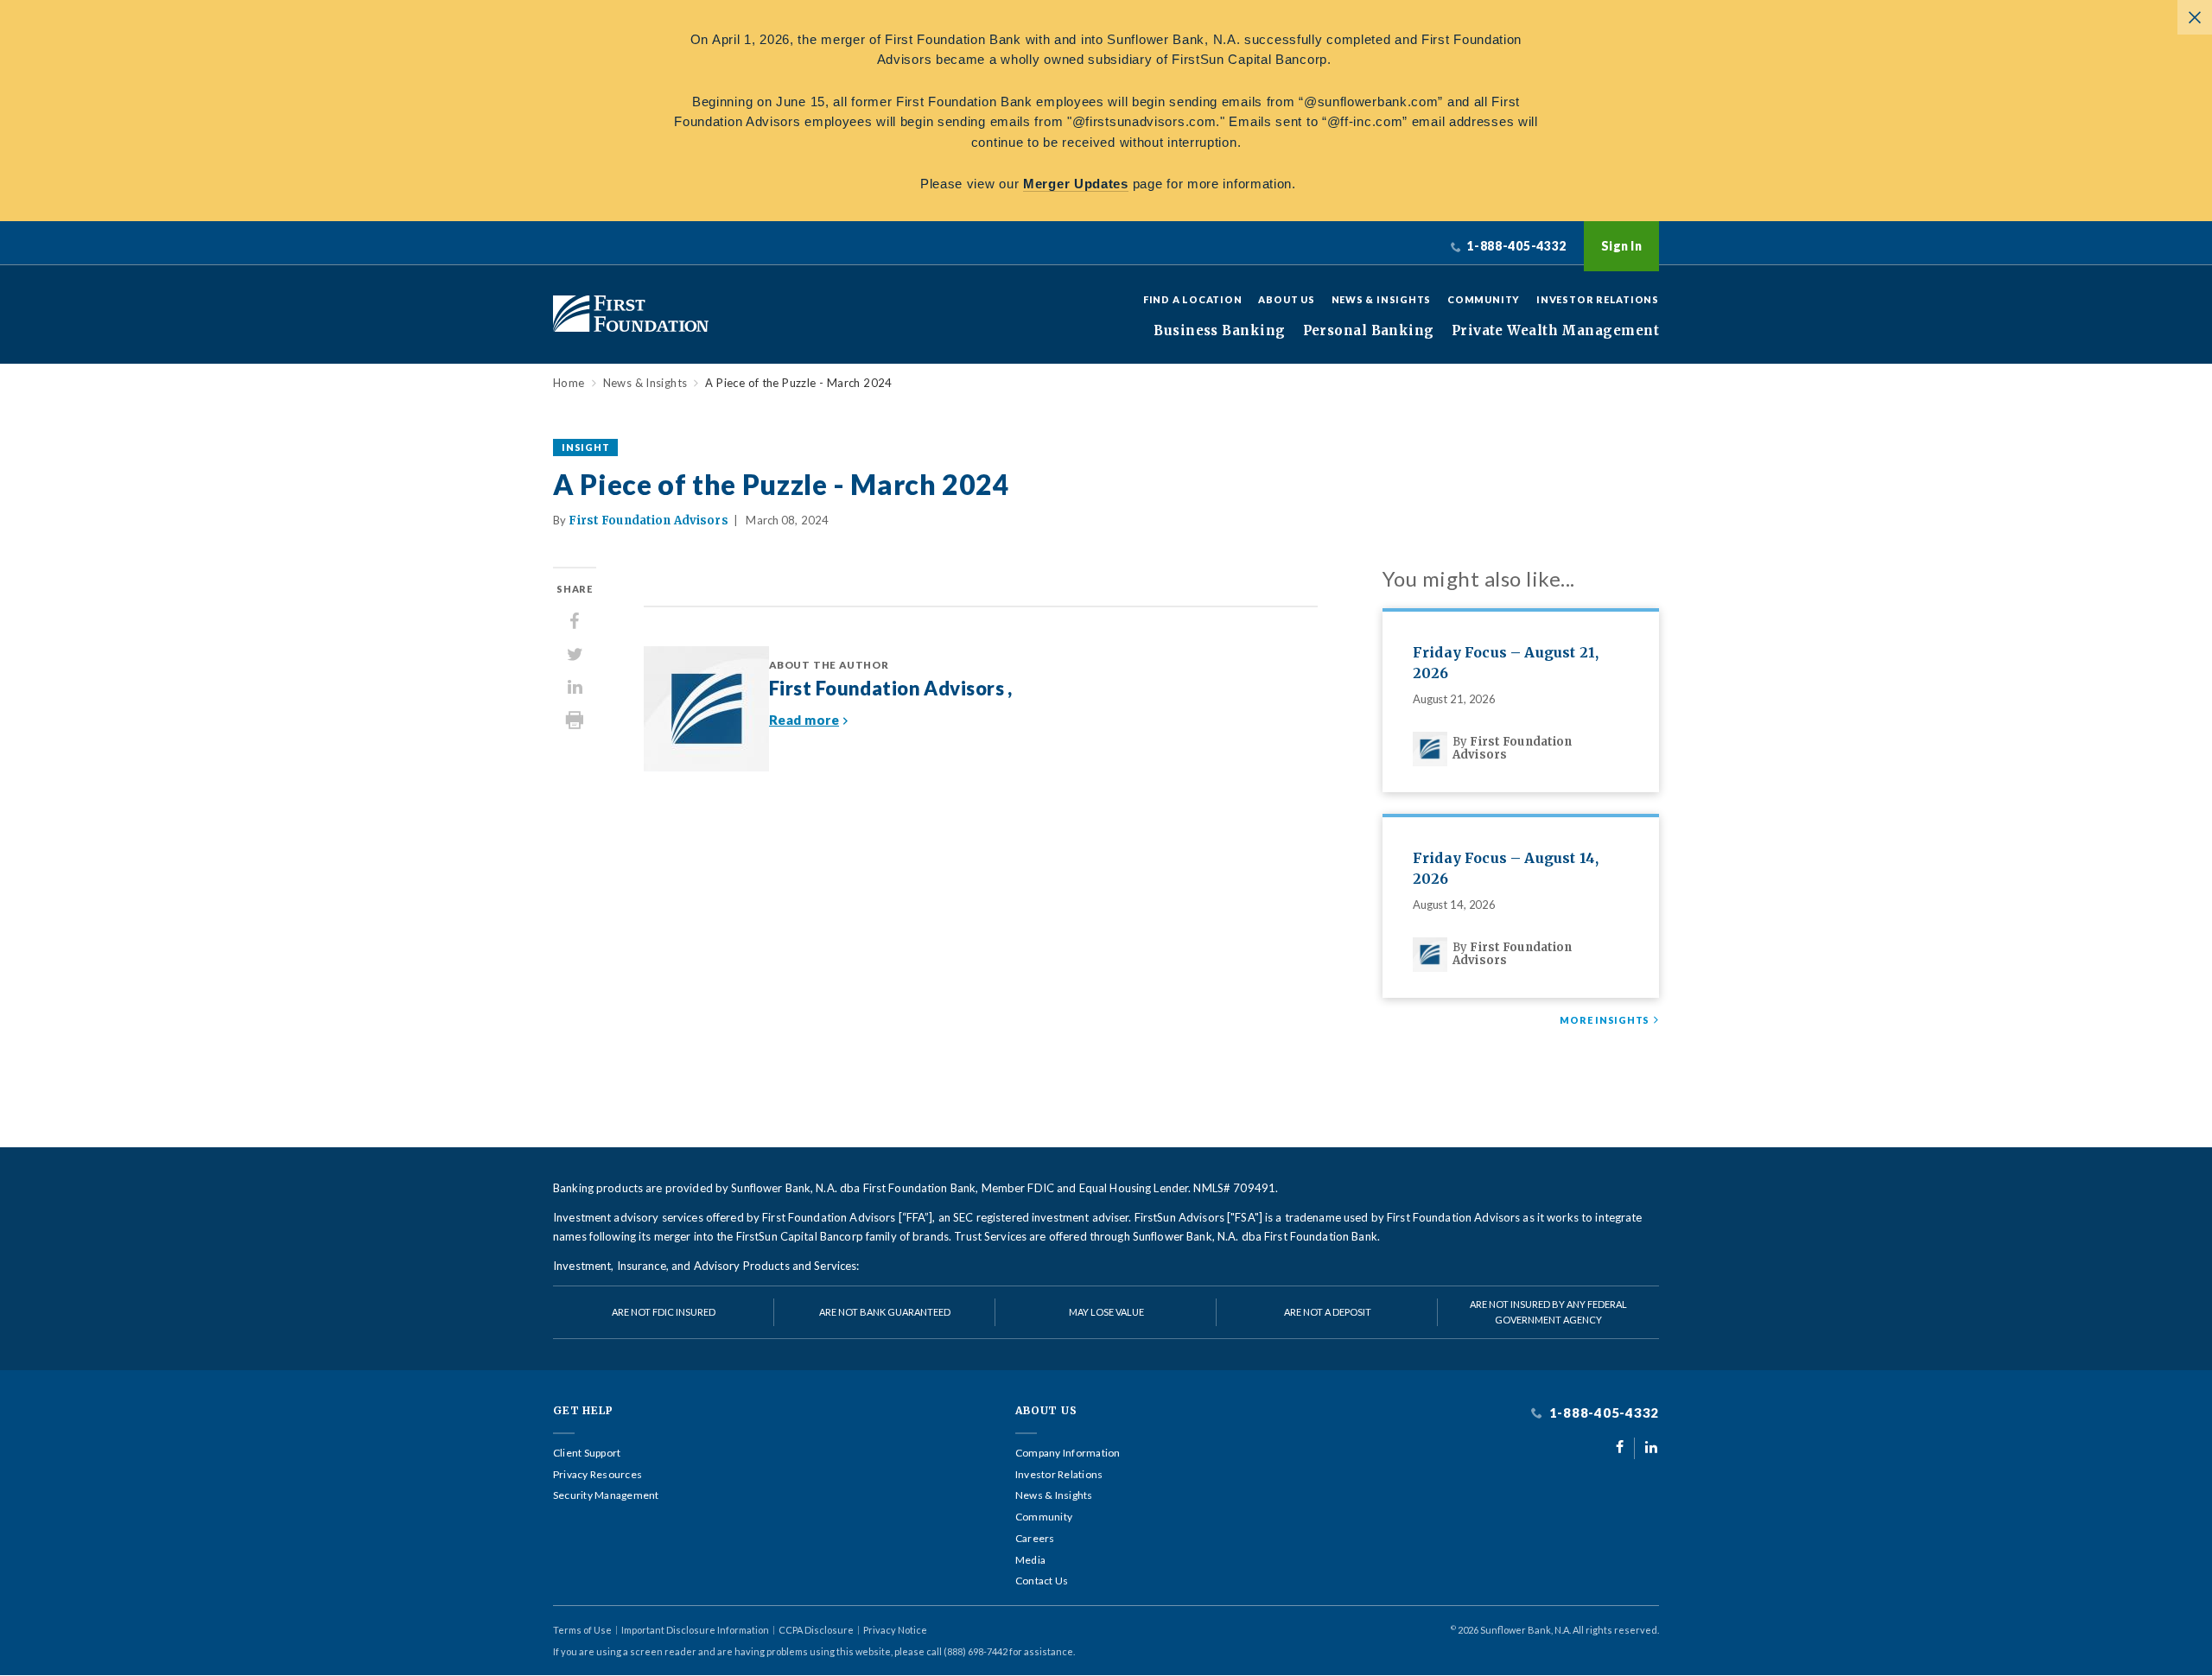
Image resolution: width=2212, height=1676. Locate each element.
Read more (804, 720)
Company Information (1068, 1453)
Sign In (1621, 246)
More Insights (1605, 1020)
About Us (1286, 299)
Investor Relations (1598, 299)
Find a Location (1193, 299)
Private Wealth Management (1555, 331)
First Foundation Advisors (648, 521)
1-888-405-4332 (1602, 1413)
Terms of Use (582, 1630)
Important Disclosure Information (695, 1630)
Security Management (606, 1495)
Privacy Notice (895, 1630)
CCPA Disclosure (816, 1630)
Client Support (587, 1453)
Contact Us (1042, 1581)
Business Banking (1219, 331)
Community (1484, 299)
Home (569, 383)
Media (1030, 1560)
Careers (1035, 1539)
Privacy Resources (597, 1475)
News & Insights (1382, 299)
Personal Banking (1369, 331)
